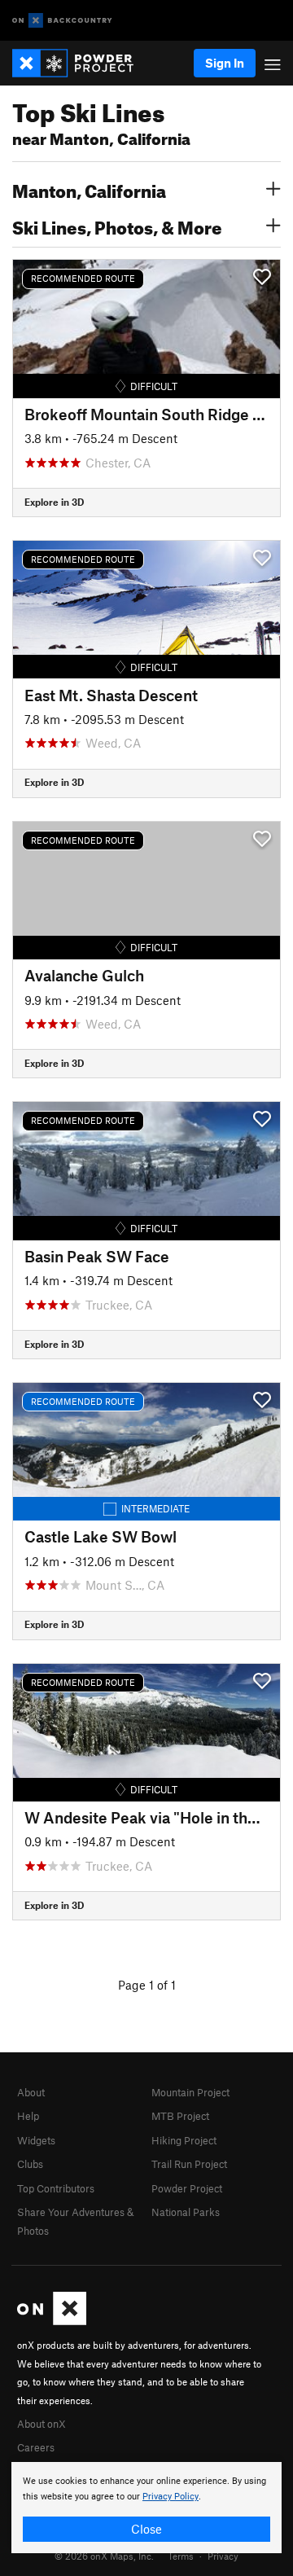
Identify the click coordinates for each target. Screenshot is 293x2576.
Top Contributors (56, 2188)
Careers (36, 2447)
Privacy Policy (171, 2497)
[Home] (81, 63)
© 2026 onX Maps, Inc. (104, 2556)
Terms (181, 2556)
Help (28, 2116)
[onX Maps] (52, 2321)
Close (146, 2529)
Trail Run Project (189, 2164)
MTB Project (180, 2116)
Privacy (223, 2556)
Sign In (225, 63)
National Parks (186, 2212)
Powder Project (187, 2188)
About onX (42, 2424)
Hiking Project (184, 2140)
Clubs (30, 2164)
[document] (146, 2508)
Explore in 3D (54, 502)
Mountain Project (190, 2092)
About (31, 2092)
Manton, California (89, 189)
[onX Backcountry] (62, 21)
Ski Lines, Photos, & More (117, 226)
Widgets (36, 2140)
